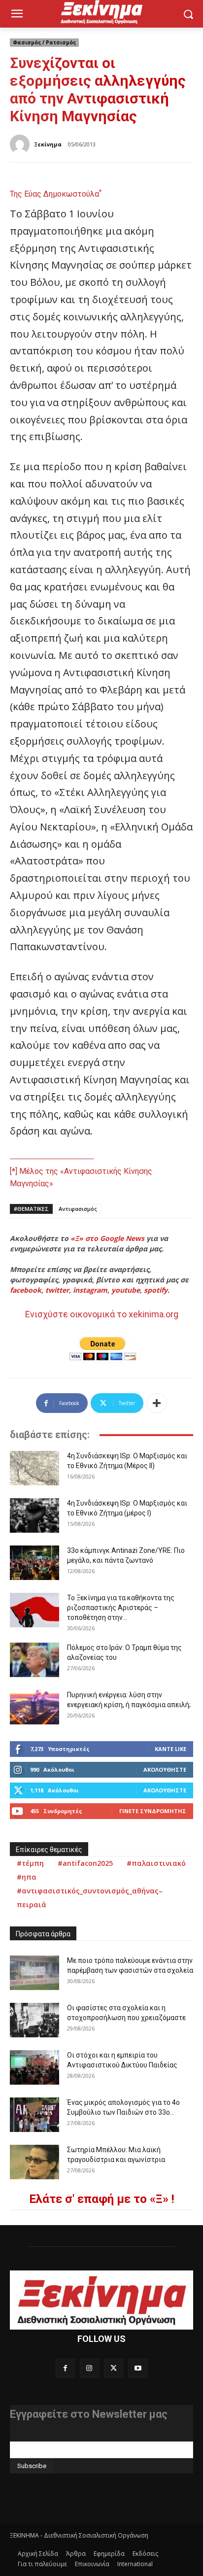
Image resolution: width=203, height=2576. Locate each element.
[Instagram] (89, 2368)
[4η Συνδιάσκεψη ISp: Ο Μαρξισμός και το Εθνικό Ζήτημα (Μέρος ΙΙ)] (34, 1468)
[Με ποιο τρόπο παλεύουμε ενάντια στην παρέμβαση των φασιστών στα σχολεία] (34, 1973)
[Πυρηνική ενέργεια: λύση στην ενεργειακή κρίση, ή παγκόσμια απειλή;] (34, 1707)
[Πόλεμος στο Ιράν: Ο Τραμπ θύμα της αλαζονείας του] (34, 1660)
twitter (57, 1290)
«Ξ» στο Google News (107, 1238)
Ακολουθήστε (165, 1769)
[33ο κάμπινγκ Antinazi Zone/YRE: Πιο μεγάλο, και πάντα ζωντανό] (34, 1563)
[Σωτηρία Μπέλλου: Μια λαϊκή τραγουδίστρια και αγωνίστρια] (34, 2162)
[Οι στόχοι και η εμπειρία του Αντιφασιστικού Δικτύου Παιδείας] (34, 2067)
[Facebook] (65, 2368)
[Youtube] (138, 2368)
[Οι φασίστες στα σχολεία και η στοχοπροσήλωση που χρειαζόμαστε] (34, 2020)
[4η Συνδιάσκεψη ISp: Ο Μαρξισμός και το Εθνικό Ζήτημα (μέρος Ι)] (34, 1515)
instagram (90, 1290)
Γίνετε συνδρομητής (153, 1811)
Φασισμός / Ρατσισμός (44, 42)
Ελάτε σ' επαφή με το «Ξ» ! (102, 2199)
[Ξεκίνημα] (21, 144)
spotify (156, 1290)
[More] (157, 1403)
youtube (126, 1290)
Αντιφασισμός (78, 1209)
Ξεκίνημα (48, 144)
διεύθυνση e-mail (36, 2438)
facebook (26, 1290)
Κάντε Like (170, 1749)
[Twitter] (114, 2368)
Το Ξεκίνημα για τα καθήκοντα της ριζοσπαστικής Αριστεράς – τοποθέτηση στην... (121, 1608)
